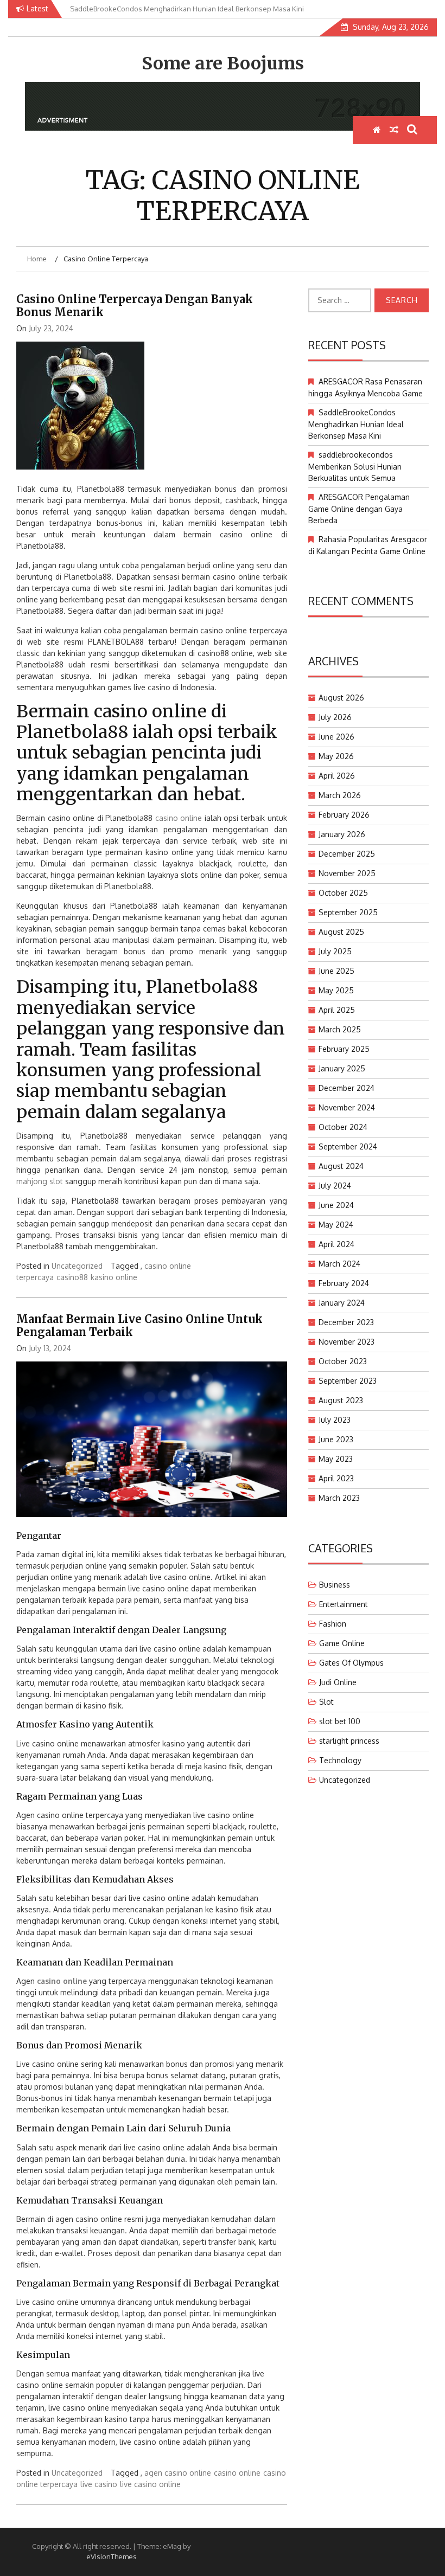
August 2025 (341, 932)
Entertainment (344, 1604)
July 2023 (335, 1420)
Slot (326, 1702)
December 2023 (346, 1322)
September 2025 (348, 912)
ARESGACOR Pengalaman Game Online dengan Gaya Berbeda (359, 509)
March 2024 (339, 1264)
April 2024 (336, 1244)
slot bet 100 (340, 1721)
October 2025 (343, 893)
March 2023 (339, 1498)
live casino (99, 2484)
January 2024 (342, 1303)
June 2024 (336, 1205)
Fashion (333, 1624)
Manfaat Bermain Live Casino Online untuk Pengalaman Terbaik (139, 1325)
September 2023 (348, 1381)
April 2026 (337, 776)
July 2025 (335, 951)
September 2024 (348, 1146)
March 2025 (340, 1029)
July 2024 (335, 1186)
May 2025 (336, 990)
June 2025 (336, 971)
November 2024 (347, 1107)
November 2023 (347, 1342)
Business (335, 1585)
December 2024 (347, 1088)
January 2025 (342, 1068)
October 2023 (343, 1361)
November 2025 (347, 873)
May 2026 (336, 756)
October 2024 (343, 1127)
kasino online (114, 1277)
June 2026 (336, 737)
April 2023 (336, 1478)
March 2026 (340, 795)
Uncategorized (77, 1266)
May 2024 (336, 1225)
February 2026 (344, 815)
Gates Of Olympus (351, 1663)
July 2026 (335, 717)
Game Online (342, 1643)
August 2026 (341, 698)
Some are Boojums (223, 63)
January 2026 (342, 834)
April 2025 (337, 1010)
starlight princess (349, 1741)
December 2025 (347, 854)
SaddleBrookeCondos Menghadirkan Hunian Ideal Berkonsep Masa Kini (356, 424)
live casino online (150, 2484)
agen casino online (178, 2473)
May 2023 (336, 1459)
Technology (340, 1760)
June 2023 (336, 1439)
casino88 (72, 1277)
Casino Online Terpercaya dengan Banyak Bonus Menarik (135, 306)
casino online (179, 818)
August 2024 (341, 1166)
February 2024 (344, 1283)
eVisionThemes (112, 2556)
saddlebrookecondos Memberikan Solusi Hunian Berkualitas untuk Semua (355, 466)
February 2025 (344, 1049)
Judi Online (338, 1682)
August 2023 (341, 1400)
